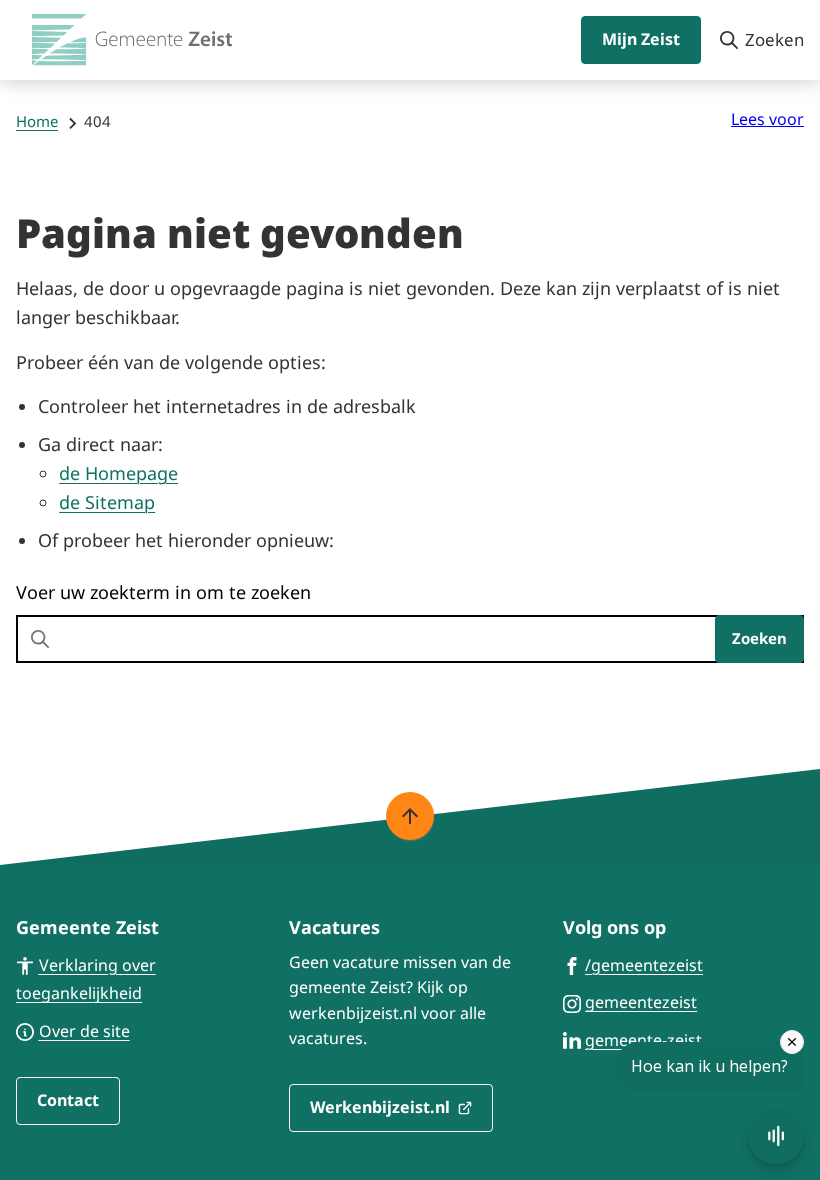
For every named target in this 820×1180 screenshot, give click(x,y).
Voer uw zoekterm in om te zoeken (163, 592)
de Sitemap (107, 502)
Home (37, 121)
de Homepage (118, 473)
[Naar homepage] (132, 40)
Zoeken (759, 638)
